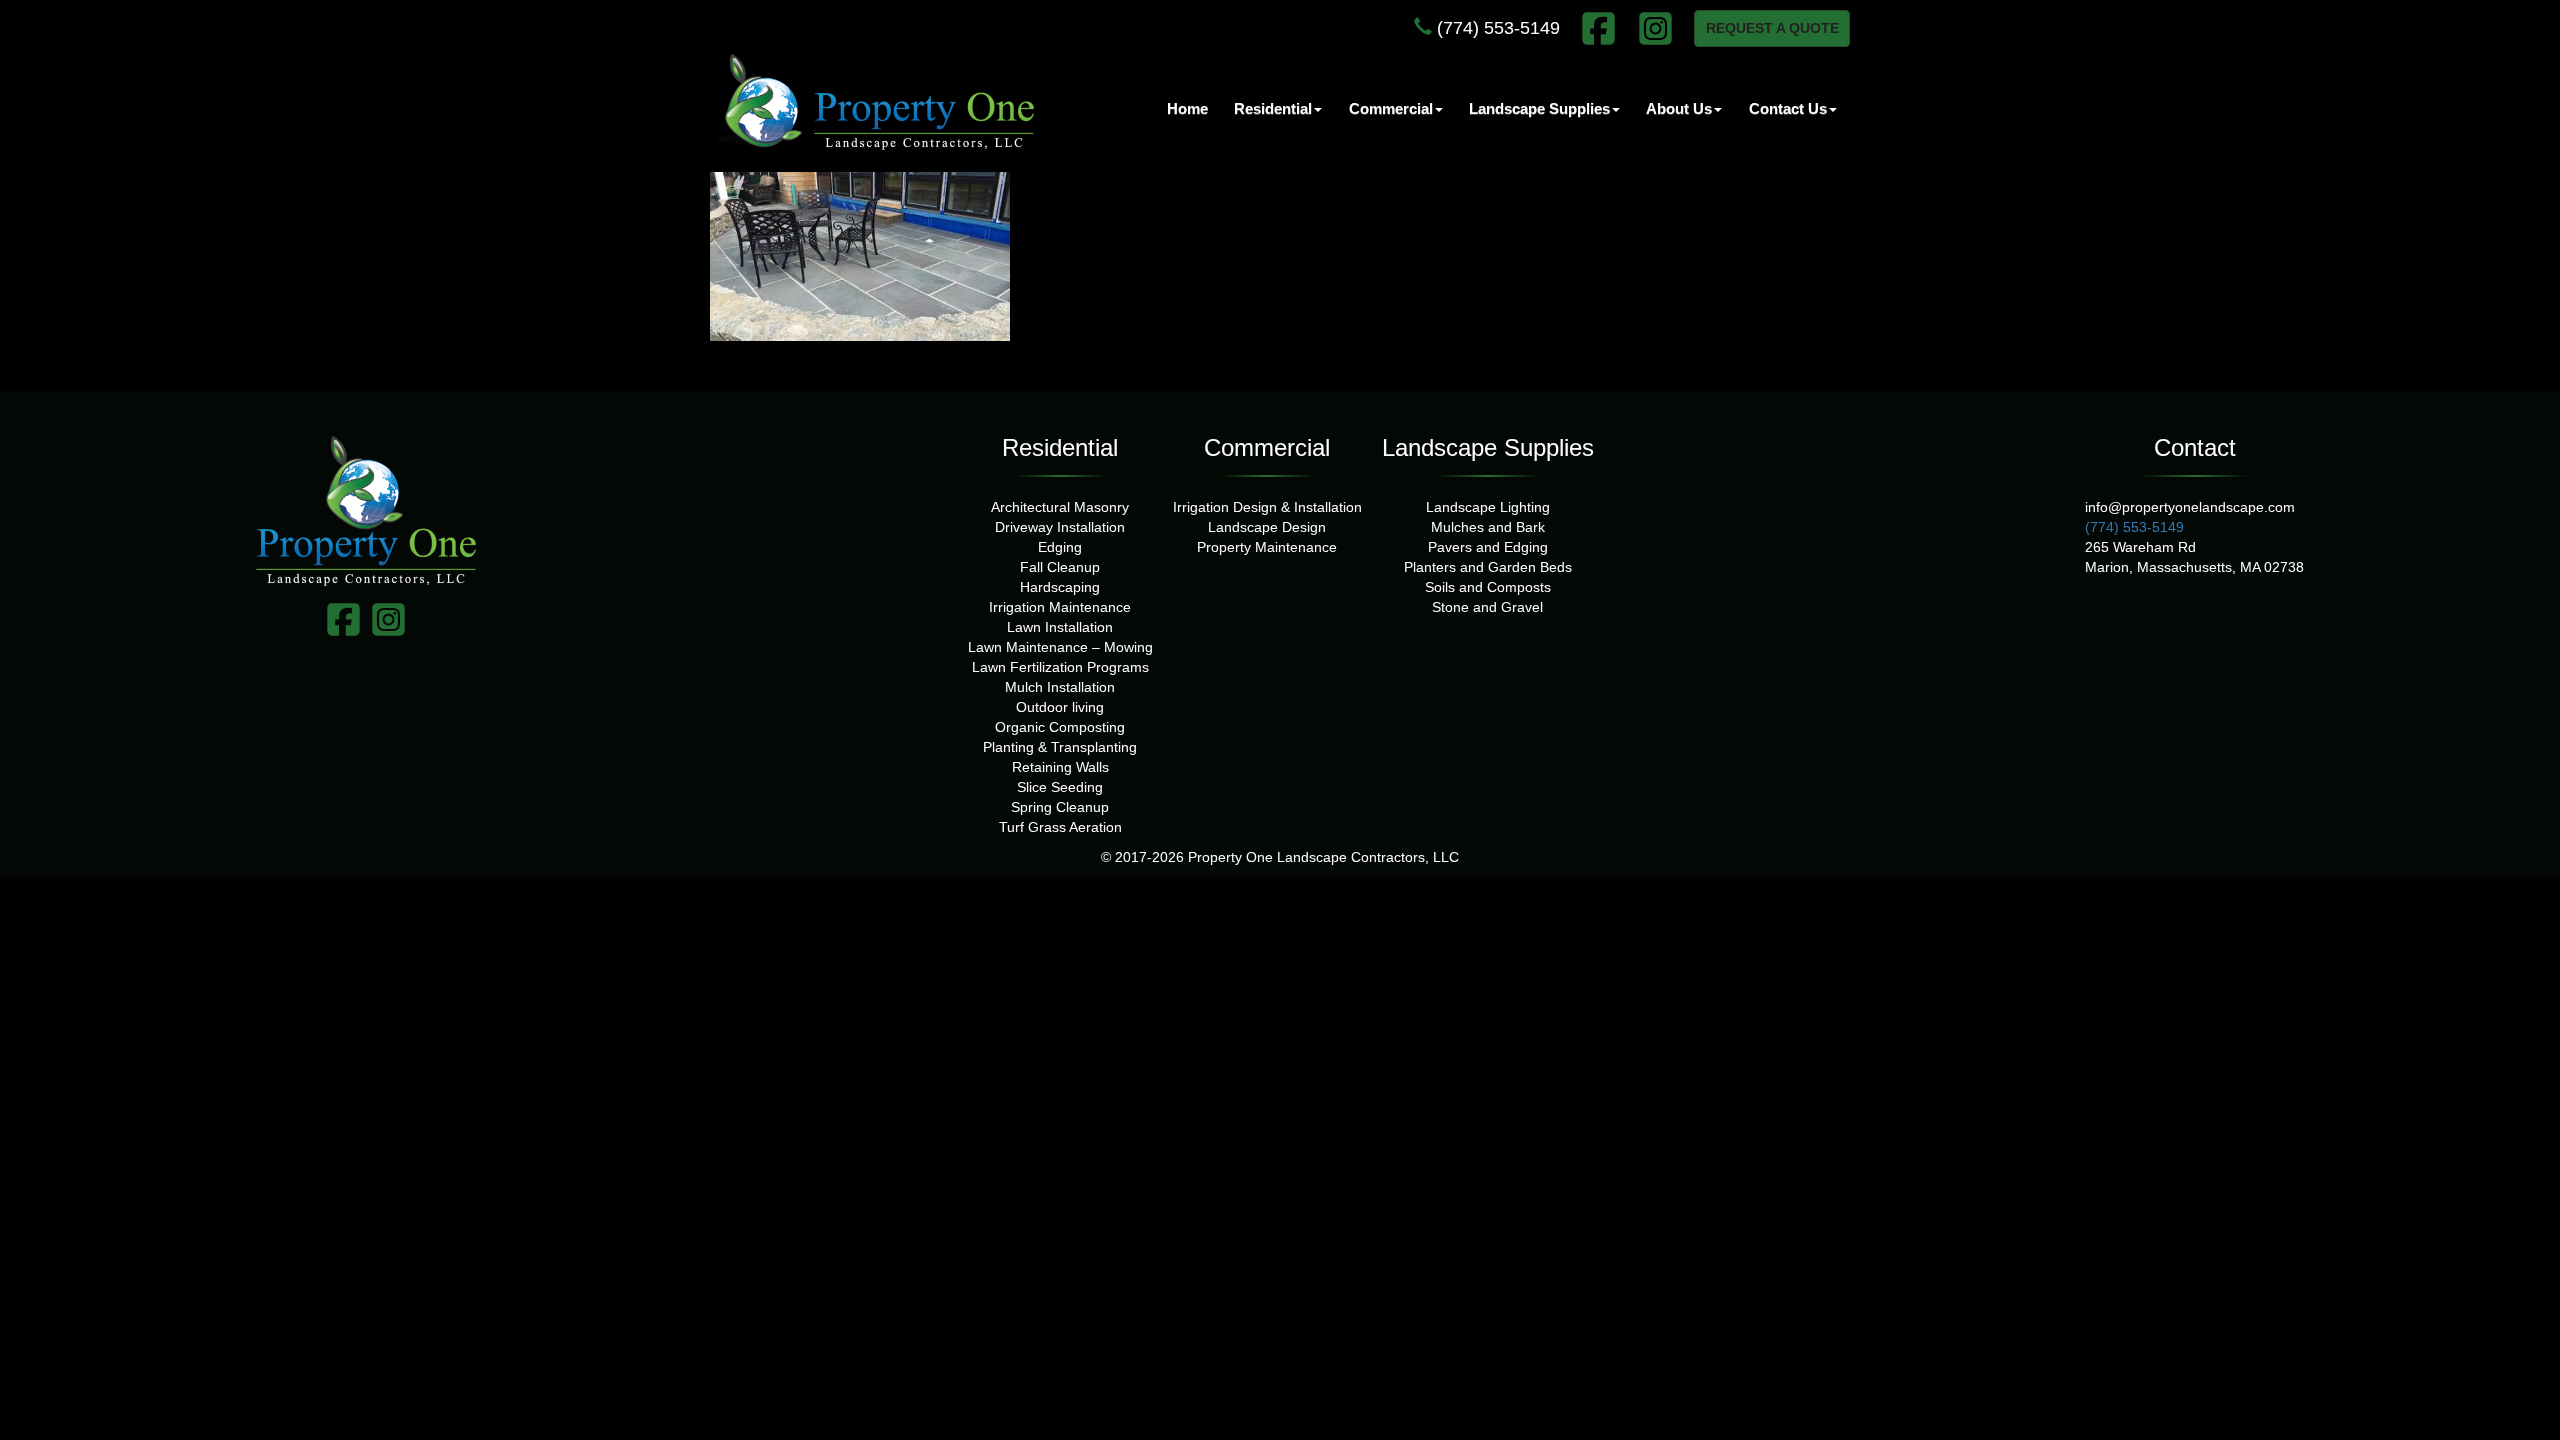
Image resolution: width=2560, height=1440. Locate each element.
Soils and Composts (1488, 587)
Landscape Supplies (1488, 447)
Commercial (1267, 447)
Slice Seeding (1060, 787)
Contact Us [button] (1788, 108)
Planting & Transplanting (1060, 747)
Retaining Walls (1060, 767)
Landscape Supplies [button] (1539, 108)
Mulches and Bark (1488, 527)
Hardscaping (1060, 587)
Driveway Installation (1060, 527)
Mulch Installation (1060, 687)
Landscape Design (1267, 527)
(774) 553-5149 (1496, 28)
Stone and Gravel (1487, 607)
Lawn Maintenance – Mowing (1060, 647)
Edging (1060, 547)
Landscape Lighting (1488, 507)
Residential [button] (1273, 108)
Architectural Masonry (1060, 507)
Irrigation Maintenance (1060, 607)
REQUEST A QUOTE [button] (1772, 28)
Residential (1060, 447)
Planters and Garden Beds (1488, 567)
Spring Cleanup (1060, 807)
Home (1187, 108)
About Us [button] (1679, 108)
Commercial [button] (1391, 108)
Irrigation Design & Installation (1267, 507)
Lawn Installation (1060, 627)
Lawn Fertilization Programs (1060, 667)
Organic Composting (1060, 727)
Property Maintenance (1267, 547)
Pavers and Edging (1488, 547)
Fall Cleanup (1060, 567)
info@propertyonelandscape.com (2190, 507)
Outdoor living (1060, 707)
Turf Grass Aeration (1060, 827)
